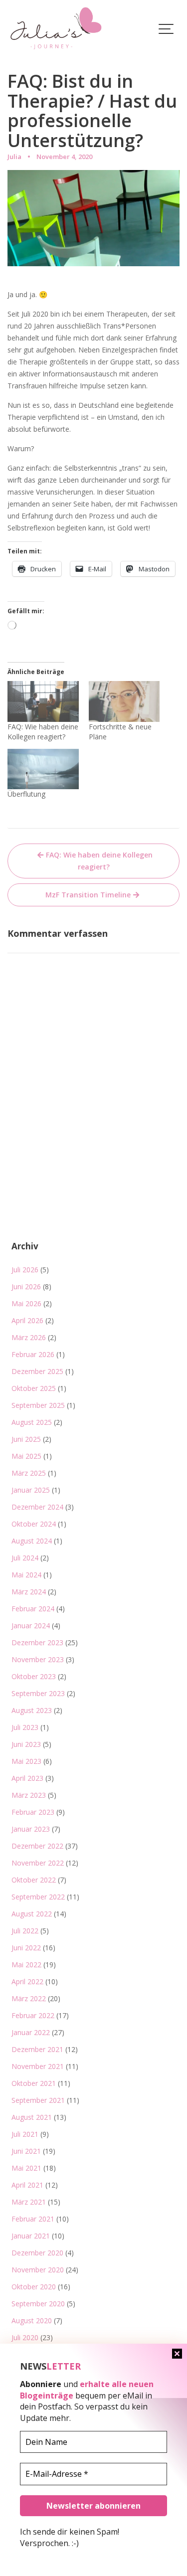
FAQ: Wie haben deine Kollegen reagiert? (43, 732)
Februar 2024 (33, 1609)
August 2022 (32, 1914)
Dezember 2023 (37, 1642)
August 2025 (32, 1422)
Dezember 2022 (37, 1846)
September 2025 (38, 1405)
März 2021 (29, 2202)
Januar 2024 (31, 1626)
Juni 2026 (26, 1287)
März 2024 (29, 1592)
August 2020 (32, 2320)
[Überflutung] (43, 769)
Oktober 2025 (34, 1388)
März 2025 (29, 1473)
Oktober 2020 (34, 2287)
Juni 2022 (26, 1948)
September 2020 (38, 2304)
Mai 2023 (26, 1761)
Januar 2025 (31, 1490)
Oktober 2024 (34, 1524)
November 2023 (38, 1659)
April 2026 (27, 1320)
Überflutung (26, 794)
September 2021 (38, 2100)
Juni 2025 (26, 1439)
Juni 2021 (26, 2151)
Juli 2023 (25, 1727)
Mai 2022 (26, 1965)
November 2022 (38, 1863)
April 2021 (27, 2185)
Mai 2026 (26, 1303)
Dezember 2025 (37, 1371)
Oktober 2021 (34, 2083)
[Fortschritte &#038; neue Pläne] (124, 701)
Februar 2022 (33, 2015)
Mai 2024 (26, 1575)
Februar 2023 (33, 1812)
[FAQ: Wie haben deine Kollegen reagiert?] (43, 701)
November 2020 (38, 2270)
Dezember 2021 (37, 2049)
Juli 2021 (25, 2134)
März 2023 (29, 1795)
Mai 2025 (26, 1456)
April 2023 (27, 1778)
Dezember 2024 (37, 1507)
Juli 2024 (25, 1558)
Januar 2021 (31, 2236)
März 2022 (29, 1998)
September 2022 (38, 1897)
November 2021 (38, 2066)
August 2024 (32, 1541)
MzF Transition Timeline (88, 895)
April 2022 (27, 1981)
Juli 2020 (25, 2337)
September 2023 (38, 1693)
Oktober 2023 (34, 1676)
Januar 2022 (31, 2032)
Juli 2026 (25, 1270)
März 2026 (29, 1337)
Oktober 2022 (34, 1880)
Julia (14, 157)
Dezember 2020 (37, 2253)
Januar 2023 (31, 1829)
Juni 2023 (26, 1744)
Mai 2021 (26, 2168)
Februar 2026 (33, 1354)
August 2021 (32, 2117)
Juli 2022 (25, 1931)
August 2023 (32, 1710)
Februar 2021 (33, 2219)
